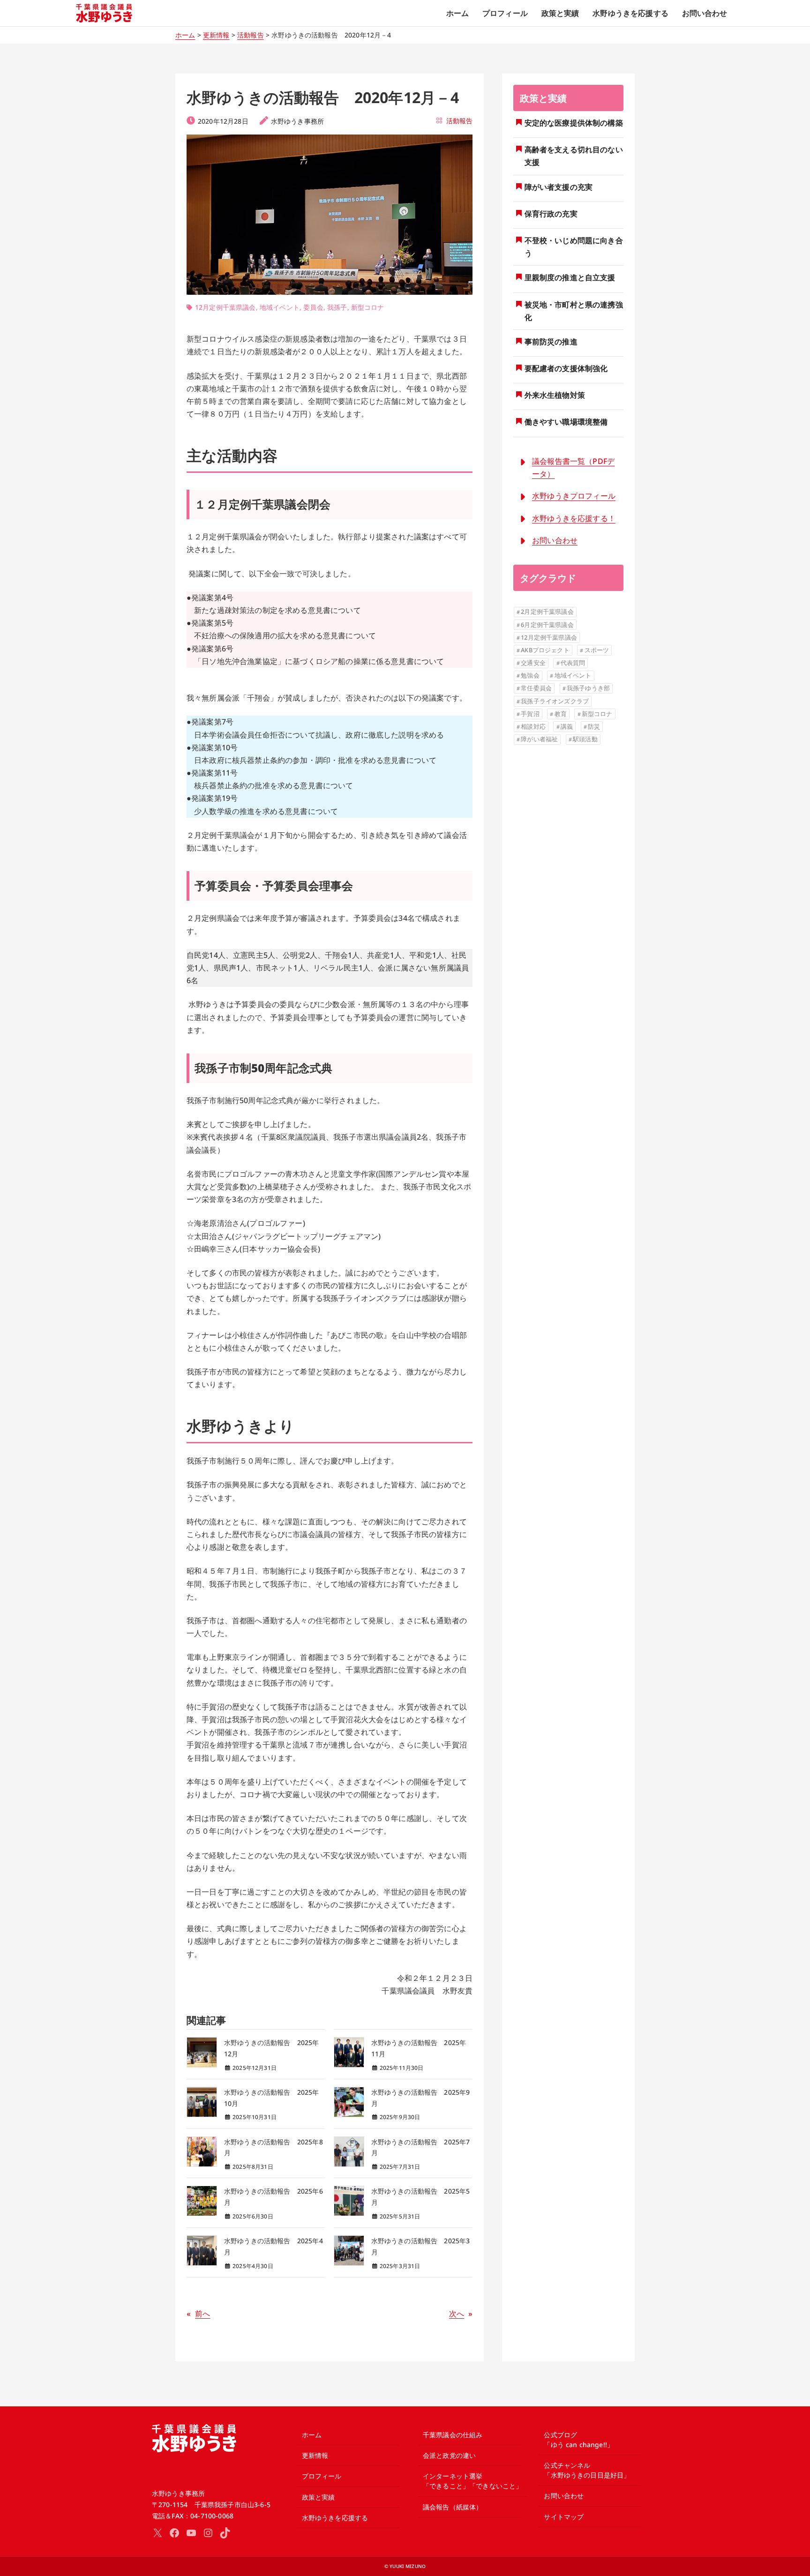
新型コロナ (368, 307)
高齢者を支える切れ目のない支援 (574, 156)
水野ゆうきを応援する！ (574, 518)
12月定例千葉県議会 (225, 307)
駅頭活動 (585, 739)
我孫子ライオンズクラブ (555, 701)
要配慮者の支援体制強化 (566, 368)
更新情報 (216, 35)
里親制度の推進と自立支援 (570, 277)
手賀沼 (530, 714)
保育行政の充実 (551, 214)
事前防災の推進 (551, 342)
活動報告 (251, 35)
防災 (594, 726)
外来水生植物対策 (555, 395)
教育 (561, 714)
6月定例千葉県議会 (547, 625)
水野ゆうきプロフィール (574, 496)
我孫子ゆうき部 (588, 688)
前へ (202, 2314)
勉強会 (530, 675)
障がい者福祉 (539, 739)
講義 (567, 726)
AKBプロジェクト (545, 650)
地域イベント (280, 307)
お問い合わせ (555, 540)
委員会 (313, 307)
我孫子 (337, 307)
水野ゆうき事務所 (297, 121)
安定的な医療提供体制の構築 (574, 123)
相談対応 (533, 726)
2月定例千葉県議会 (547, 612)
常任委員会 (536, 688)
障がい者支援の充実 (559, 187)
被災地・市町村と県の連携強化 (574, 311)
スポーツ (597, 650)
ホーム (185, 35)
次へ (457, 2314)
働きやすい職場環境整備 (566, 422)
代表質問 (573, 663)
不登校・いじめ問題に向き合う (574, 247)
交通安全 (533, 663)
